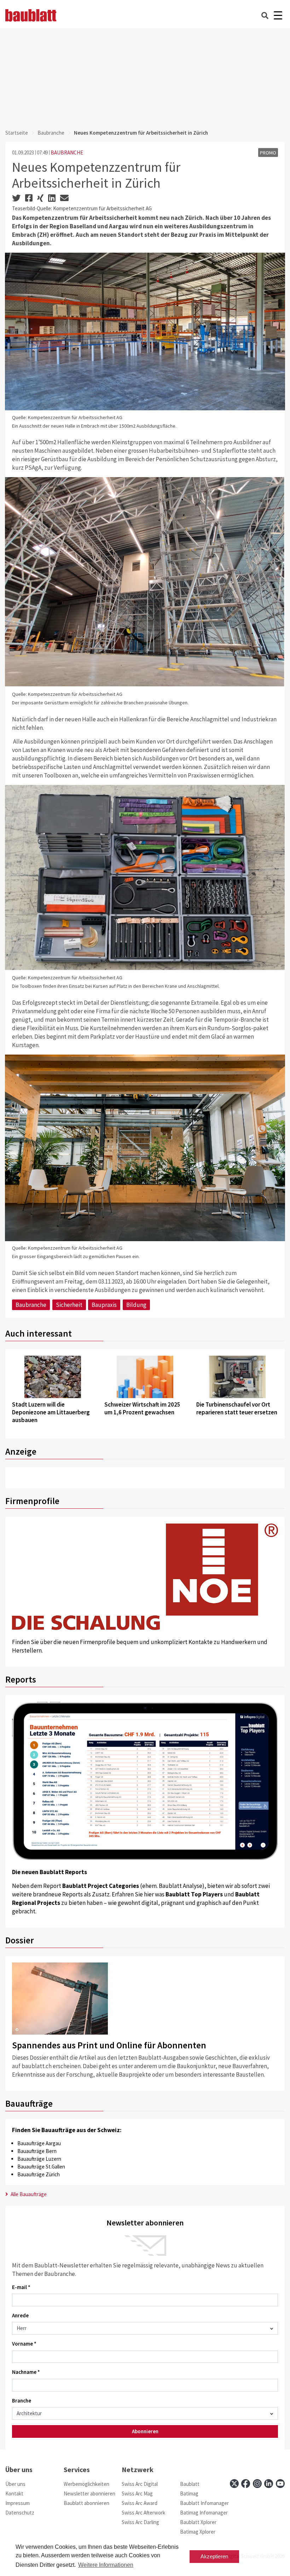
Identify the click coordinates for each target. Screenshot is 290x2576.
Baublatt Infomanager (204, 2503)
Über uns (15, 2484)
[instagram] (257, 2484)
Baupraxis (104, 1305)
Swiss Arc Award (140, 2503)
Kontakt (14, 2493)
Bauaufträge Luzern (39, 2159)
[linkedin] (269, 2484)
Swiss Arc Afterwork (143, 2513)
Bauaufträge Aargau (39, 2143)
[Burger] (278, 15)
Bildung (136, 1305)
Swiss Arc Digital (140, 2484)
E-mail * (21, 2287)
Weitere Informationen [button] (106, 2565)
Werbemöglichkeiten (86, 2484)
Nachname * (26, 2372)
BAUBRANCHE (67, 152)
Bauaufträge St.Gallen (41, 2167)
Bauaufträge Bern (37, 2151)
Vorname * (24, 2344)
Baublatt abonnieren (86, 2503)
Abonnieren (145, 2431)
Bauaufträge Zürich (39, 2174)
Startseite (17, 133)
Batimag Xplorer (198, 2532)
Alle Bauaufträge (28, 2194)
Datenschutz (20, 2513)
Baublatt (190, 2484)
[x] (234, 2484)
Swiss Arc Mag (137, 2493)
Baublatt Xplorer (198, 2522)
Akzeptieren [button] (214, 2556)
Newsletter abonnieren (89, 2493)
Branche (22, 2401)
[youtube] (280, 2484)
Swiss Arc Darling (140, 2522)
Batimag (189, 2493)
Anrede (20, 2315)
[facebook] (246, 2484)
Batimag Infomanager (204, 2513)
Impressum (18, 2503)
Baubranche (51, 133)
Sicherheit (69, 1305)
